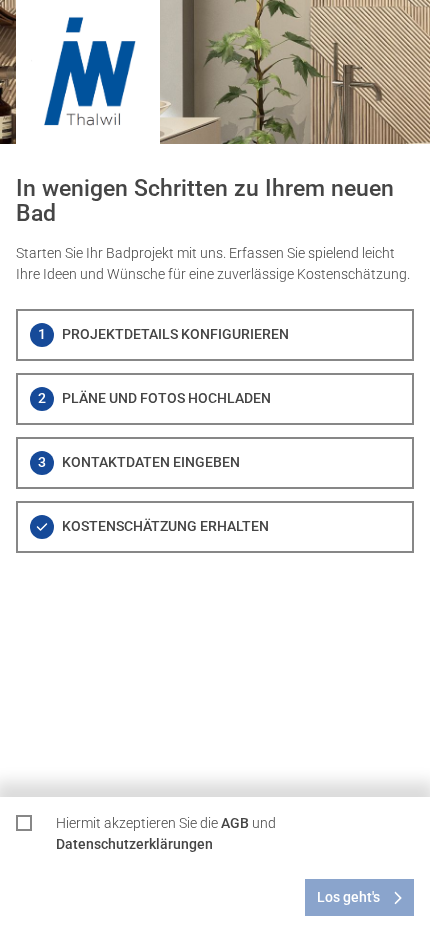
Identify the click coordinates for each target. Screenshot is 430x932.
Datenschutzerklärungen (134, 844)
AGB (235, 823)
